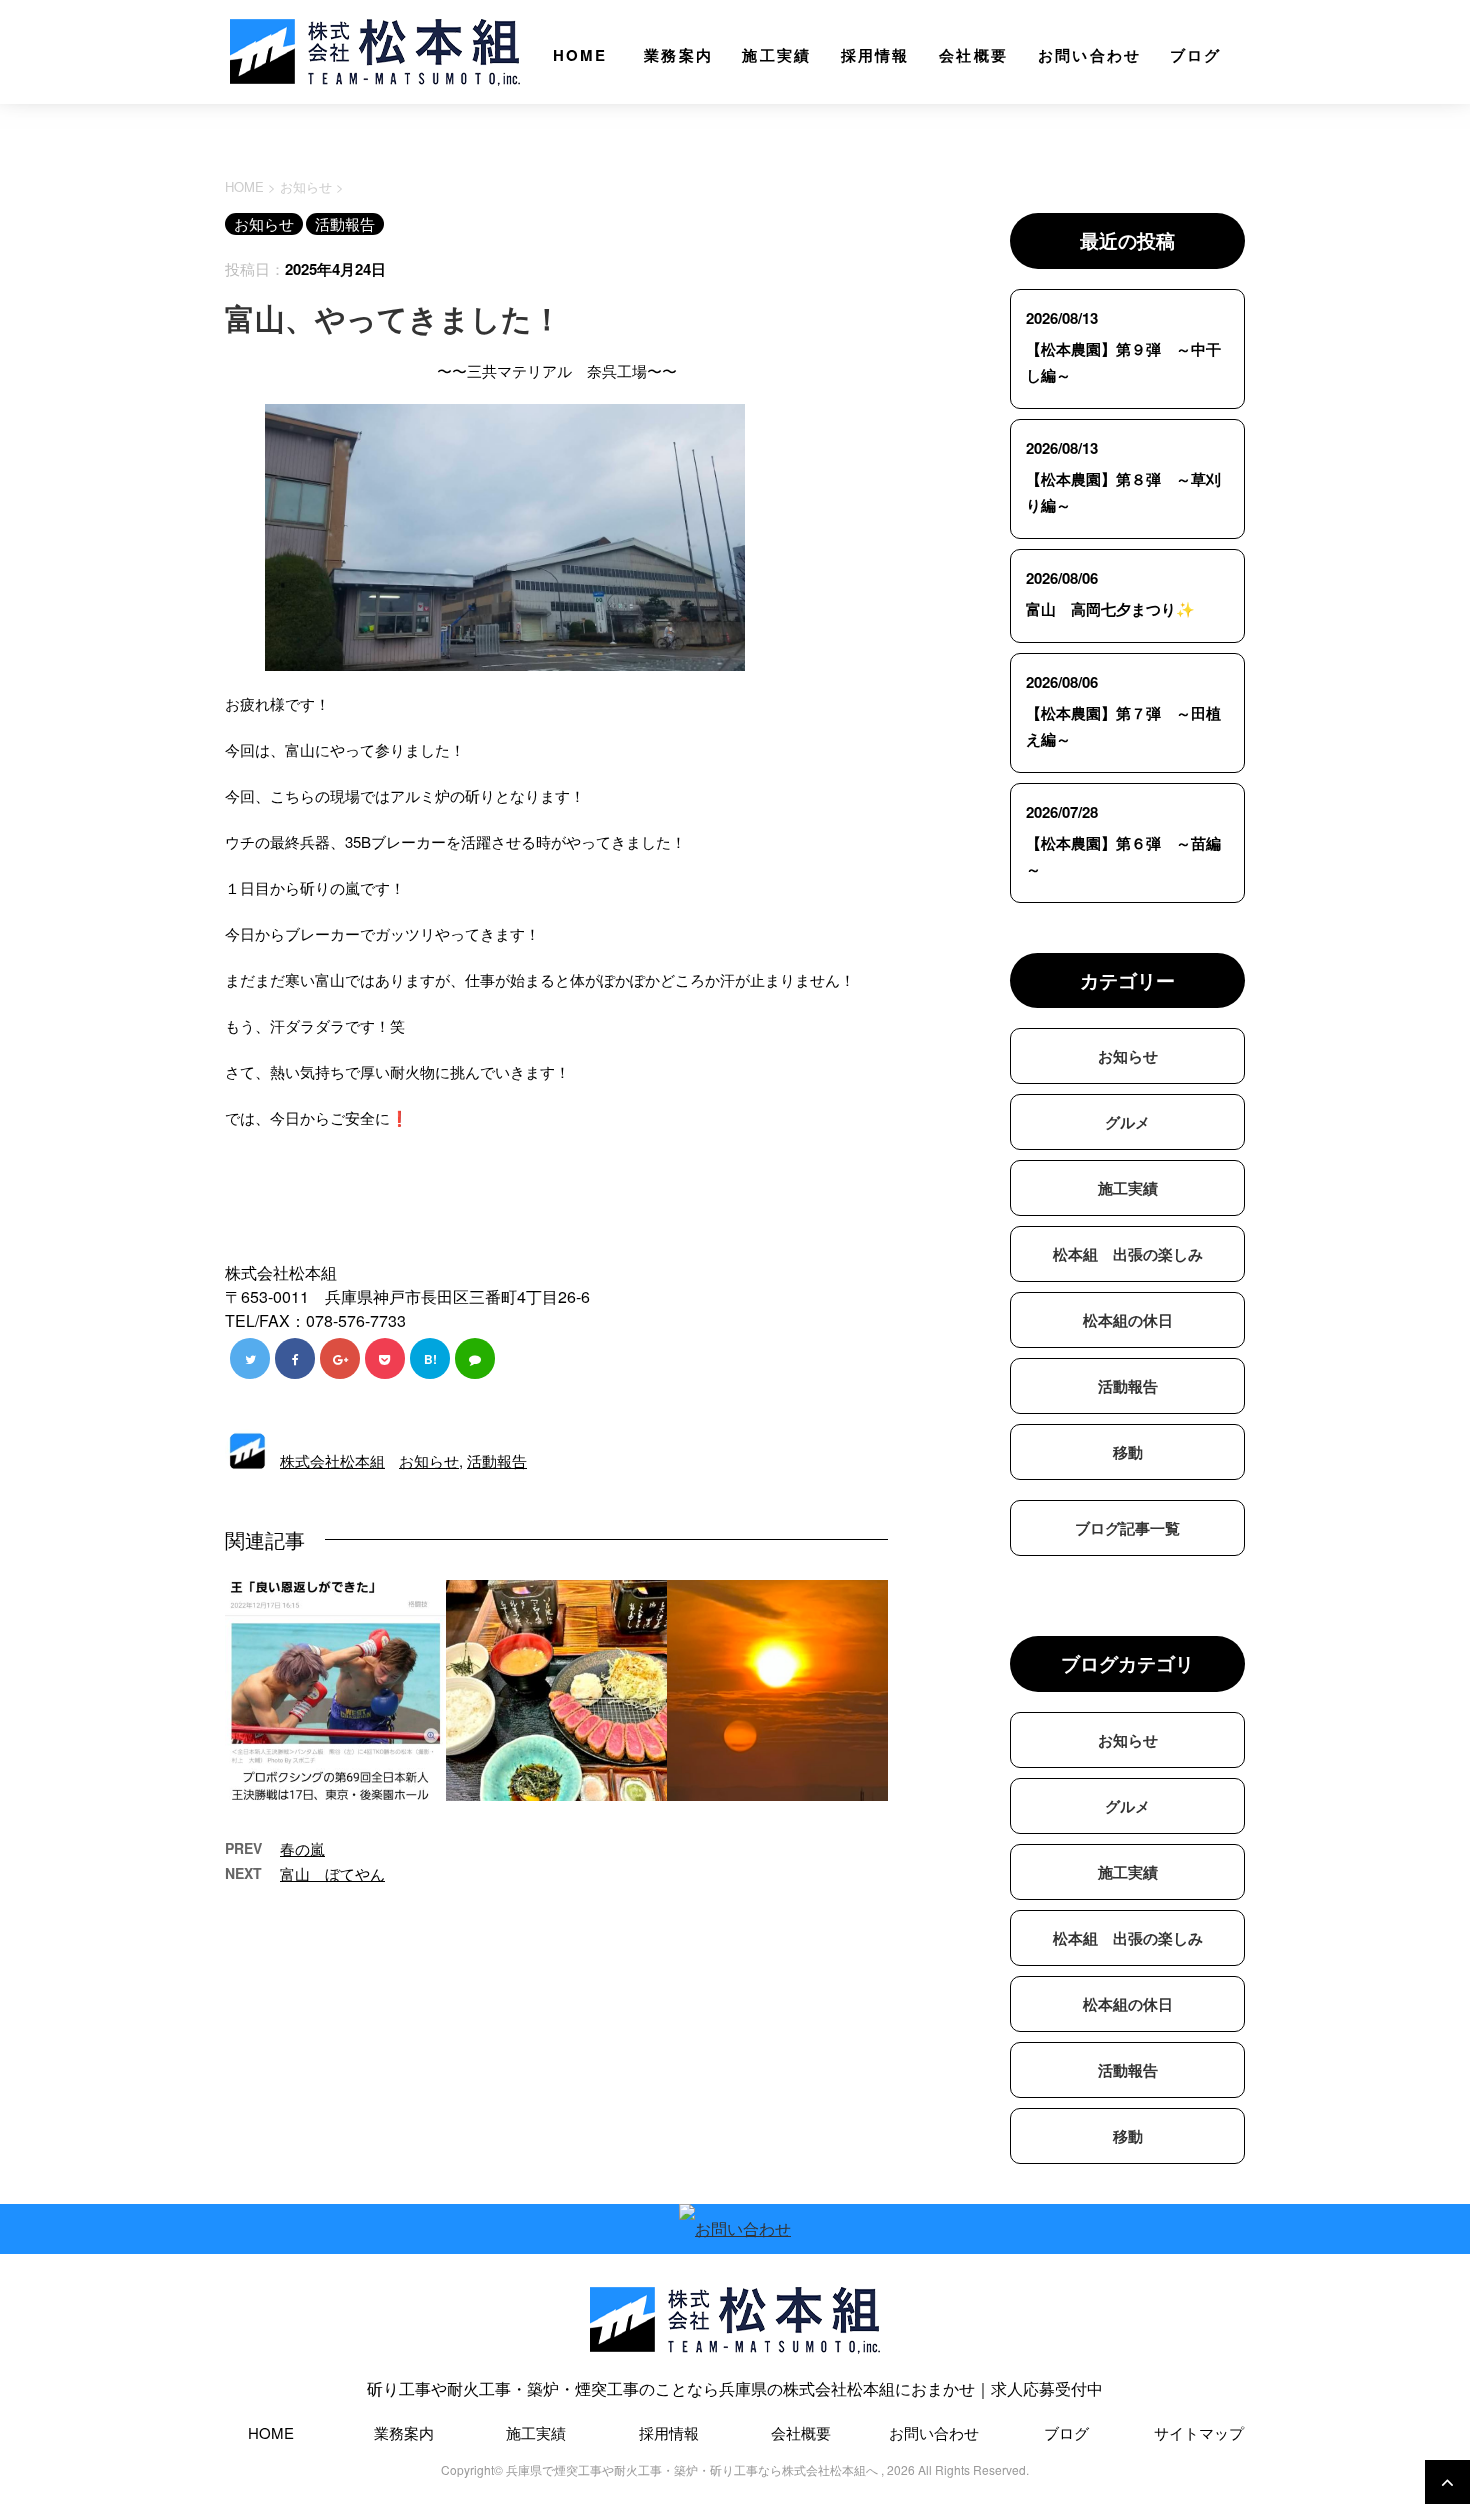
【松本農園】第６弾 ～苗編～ (1123, 856)
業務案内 (678, 55)
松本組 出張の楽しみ (1128, 1254)
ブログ (1196, 55)
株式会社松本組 (332, 1460)
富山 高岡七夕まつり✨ (1110, 609)
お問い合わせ (1090, 55)
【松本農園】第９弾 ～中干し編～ (1123, 362)
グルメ (1127, 1122)
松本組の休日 (1128, 1320)
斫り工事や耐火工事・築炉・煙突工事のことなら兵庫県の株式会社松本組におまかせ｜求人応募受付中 (735, 2388)
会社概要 (973, 55)
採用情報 (875, 55)
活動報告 (497, 1460)
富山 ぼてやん (332, 1873)
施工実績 (776, 55)
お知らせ (429, 1460)
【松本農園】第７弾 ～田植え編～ (1123, 726)
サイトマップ (1199, 2432)
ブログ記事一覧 (1127, 1528)
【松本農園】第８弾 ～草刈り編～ (1123, 492)
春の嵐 (302, 1848)
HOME (580, 55)
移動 (1128, 1452)
